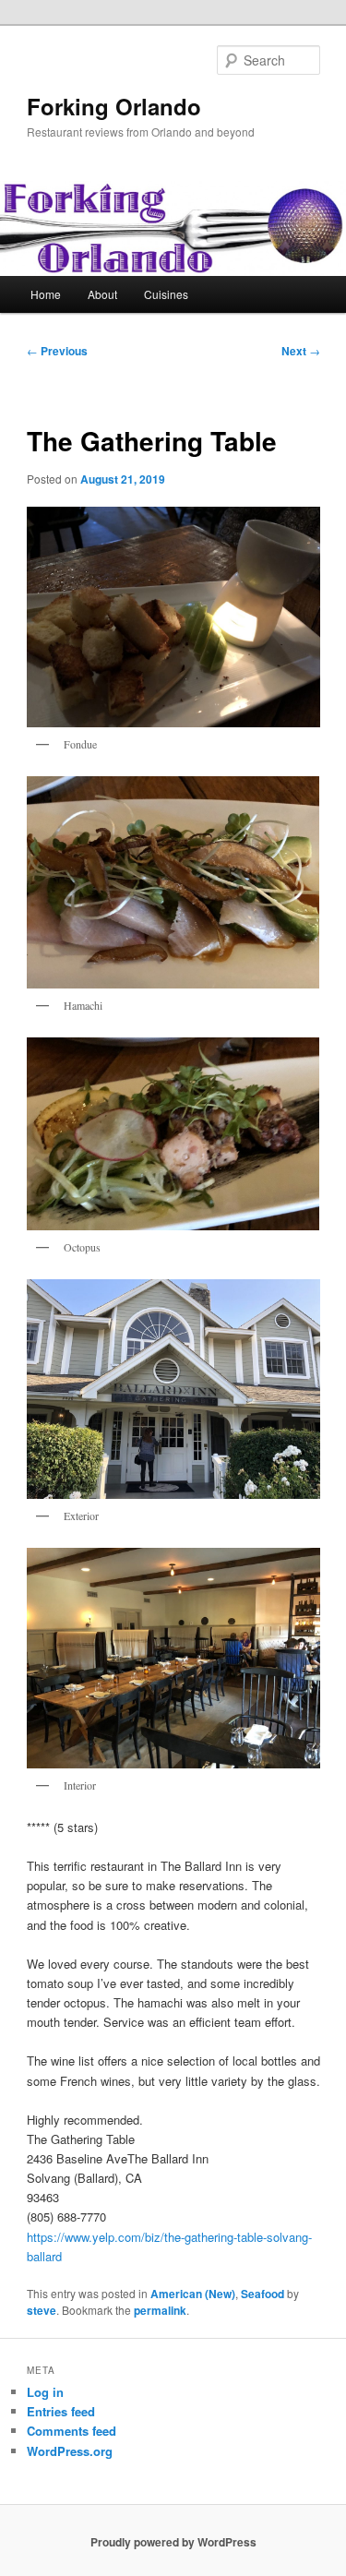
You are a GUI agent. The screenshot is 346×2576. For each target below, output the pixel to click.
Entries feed (61, 2411)
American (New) (193, 2294)
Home (46, 294)
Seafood (262, 2294)
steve (42, 2310)
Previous (57, 351)
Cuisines (166, 294)
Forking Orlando (114, 106)
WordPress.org (70, 2451)
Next (301, 351)
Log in (45, 2392)
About (102, 294)
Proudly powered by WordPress (173, 2542)
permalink (160, 2310)
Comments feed (72, 2431)
